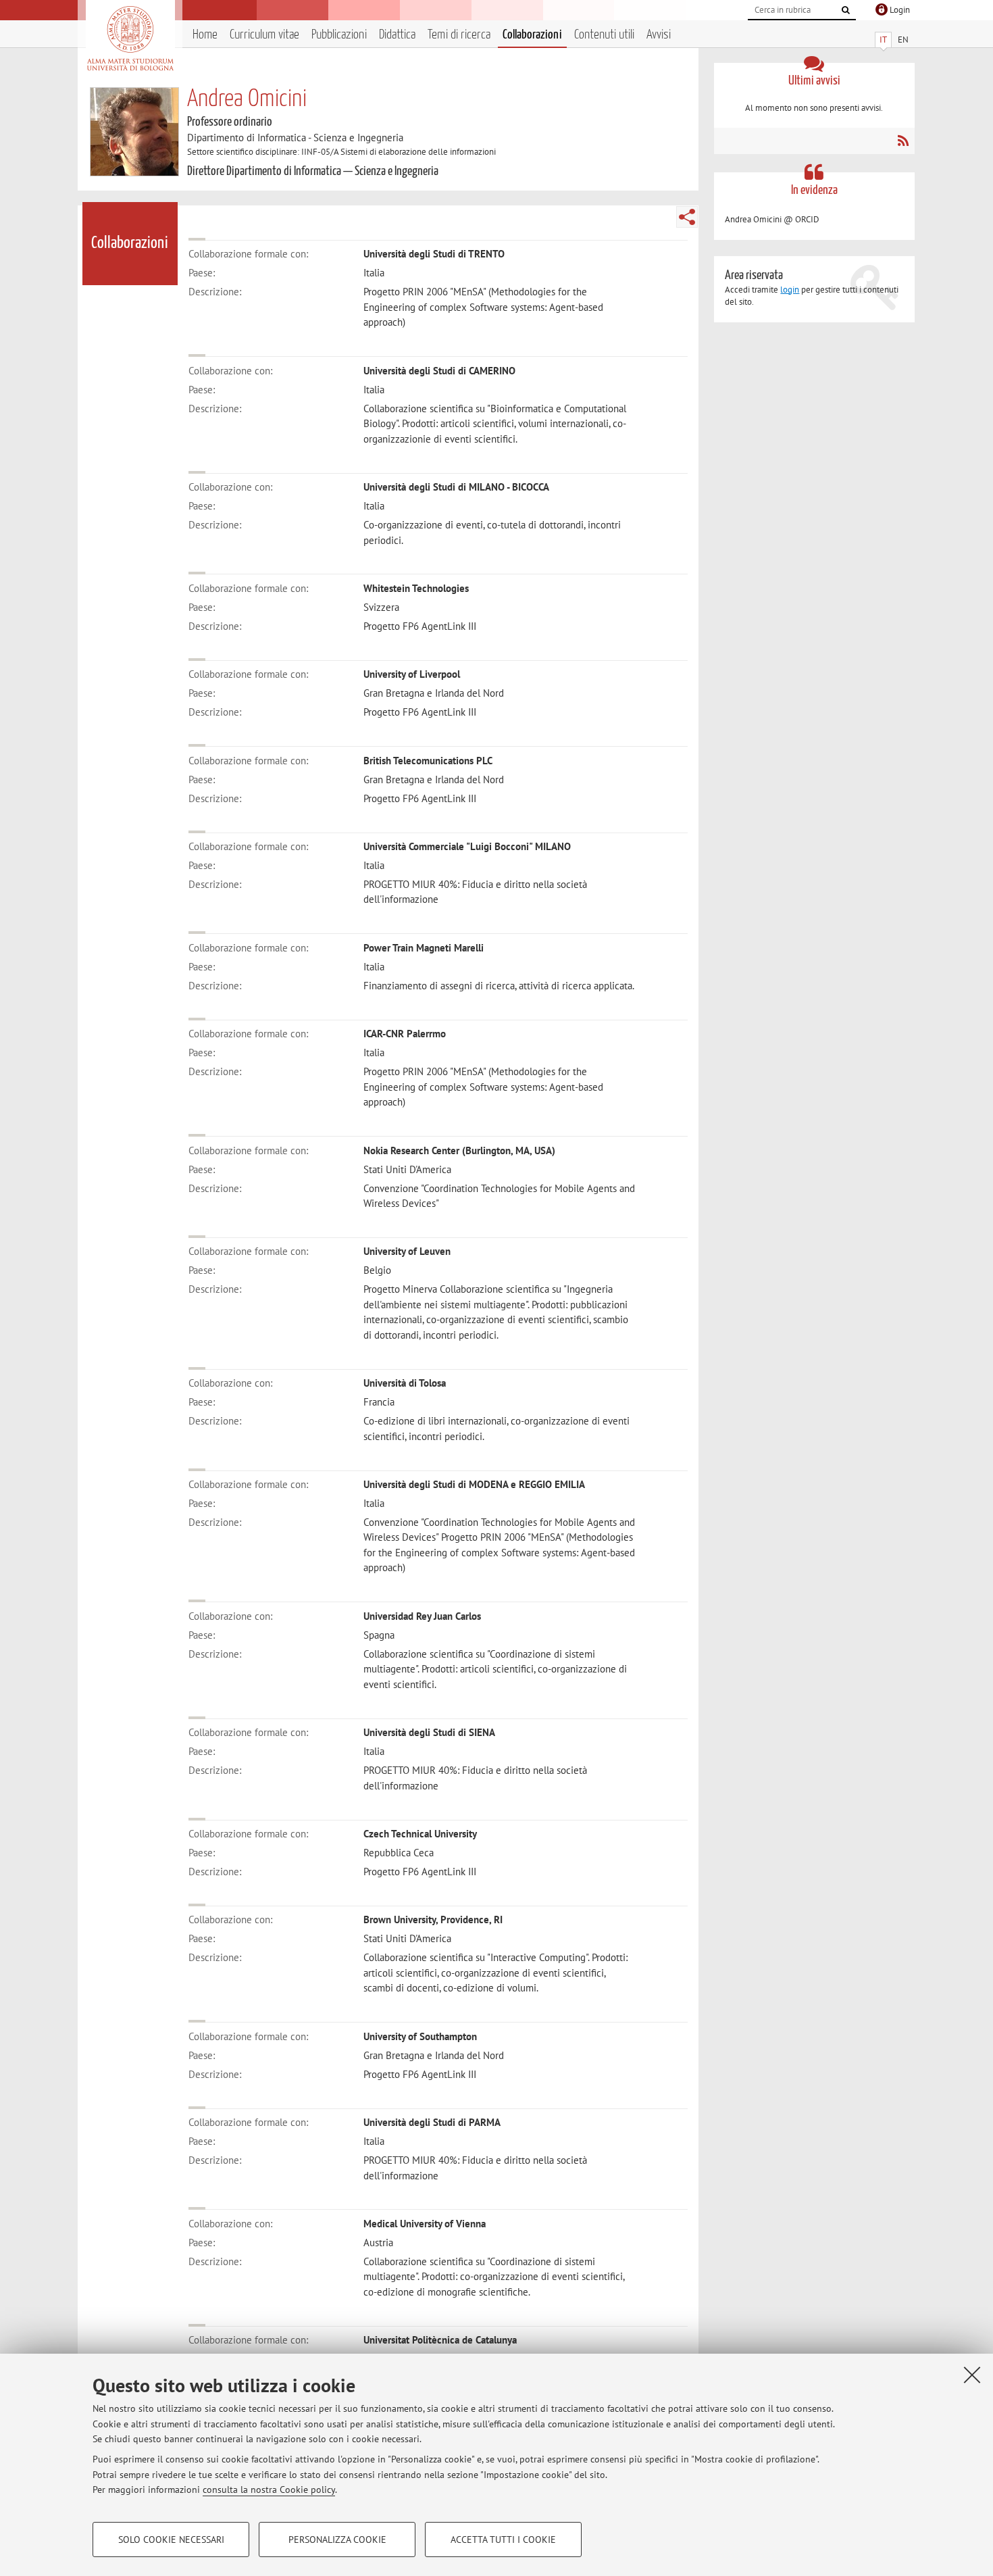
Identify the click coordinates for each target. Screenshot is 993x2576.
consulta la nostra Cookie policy (269, 2490)
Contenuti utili (604, 35)
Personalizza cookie (337, 2540)
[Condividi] (687, 217)
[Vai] (846, 10)
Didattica (397, 35)
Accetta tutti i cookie (503, 2540)
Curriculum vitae (264, 35)
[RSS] (903, 141)
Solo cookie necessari (171, 2540)
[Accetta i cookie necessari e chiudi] (972, 2375)
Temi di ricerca (459, 35)
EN (903, 40)
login (790, 290)
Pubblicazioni (339, 35)
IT (883, 40)
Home (205, 35)
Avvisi (659, 35)
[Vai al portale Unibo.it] (130, 39)
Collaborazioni (532, 35)
